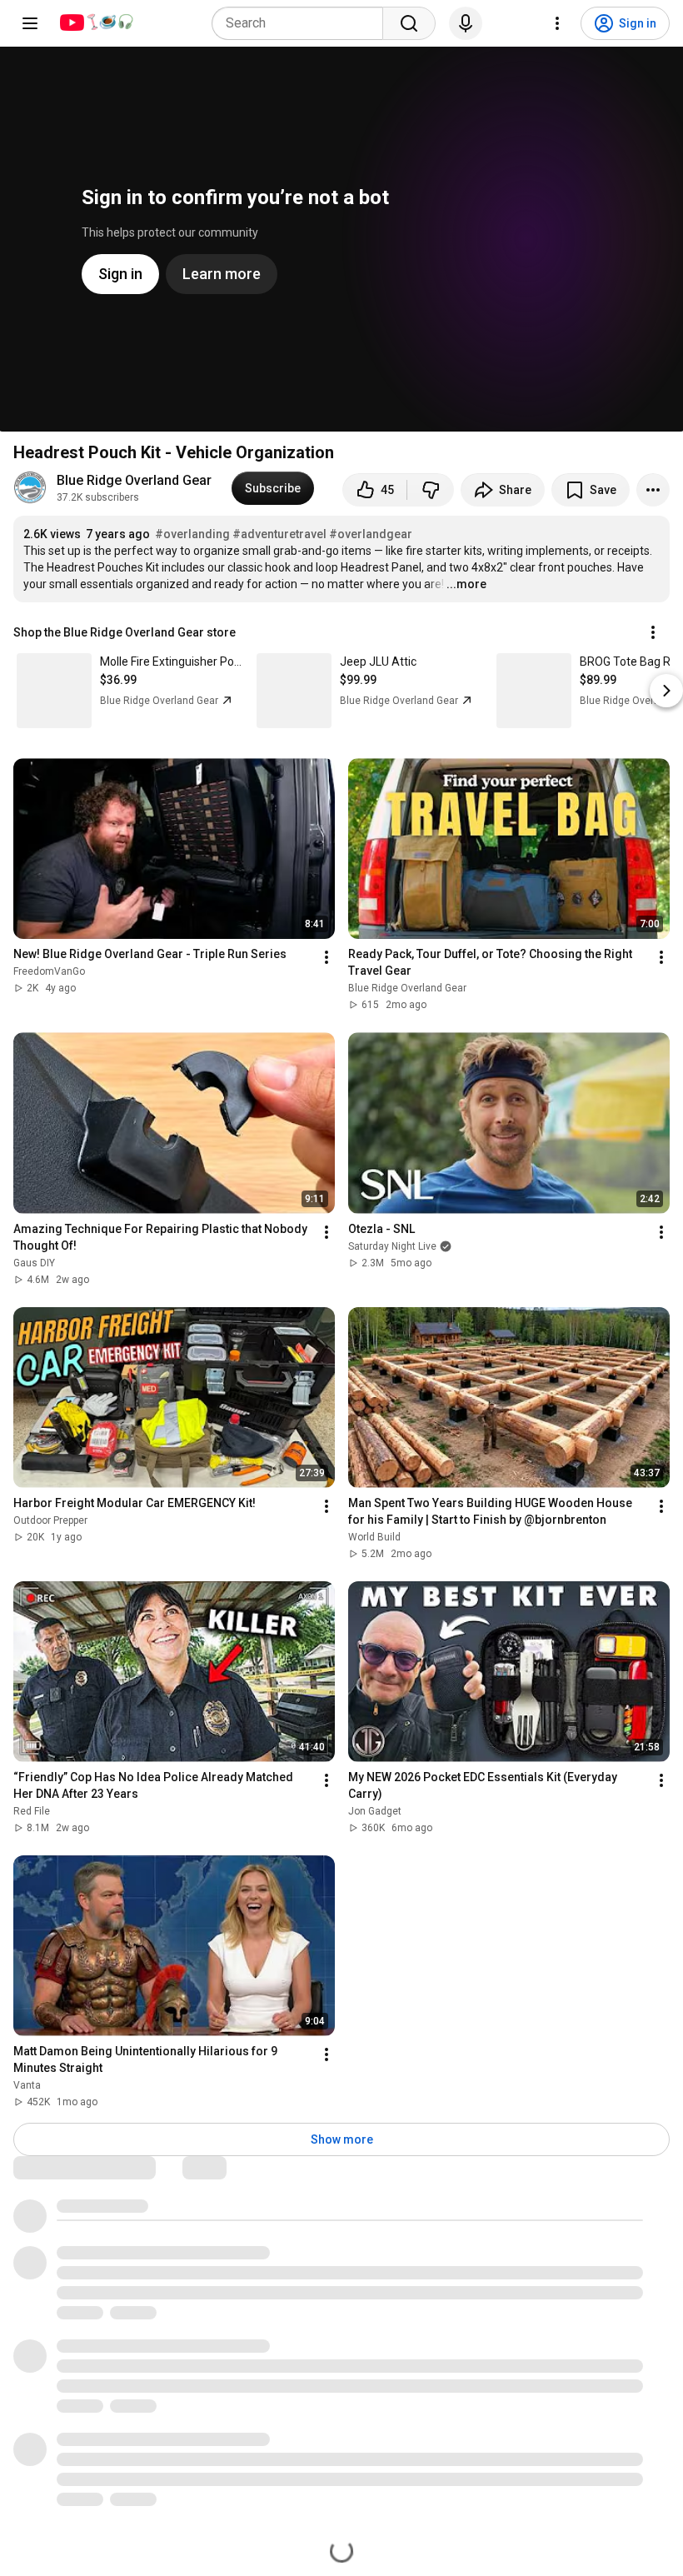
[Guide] (30, 23)
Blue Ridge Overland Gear (134, 480)
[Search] (409, 23)
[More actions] (653, 490)
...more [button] (466, 584)
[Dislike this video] (431, 490)
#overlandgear (371, 534)
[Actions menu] (653, 632)
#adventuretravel (279, 534)
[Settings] (557, 23)
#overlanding (192, 534)
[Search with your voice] (466, 23)
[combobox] (302, 23)
